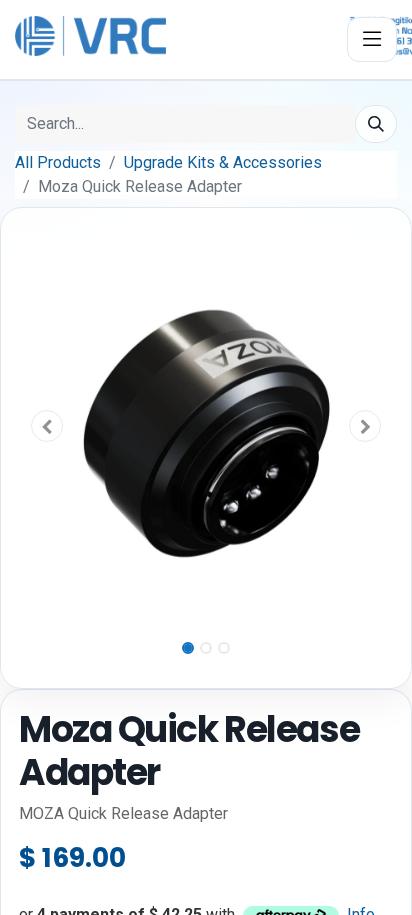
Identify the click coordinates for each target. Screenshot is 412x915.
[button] (47, 426)
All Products (58, 162)
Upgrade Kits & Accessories (223, 162)
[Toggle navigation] (372, 39)
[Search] (376, 124)
